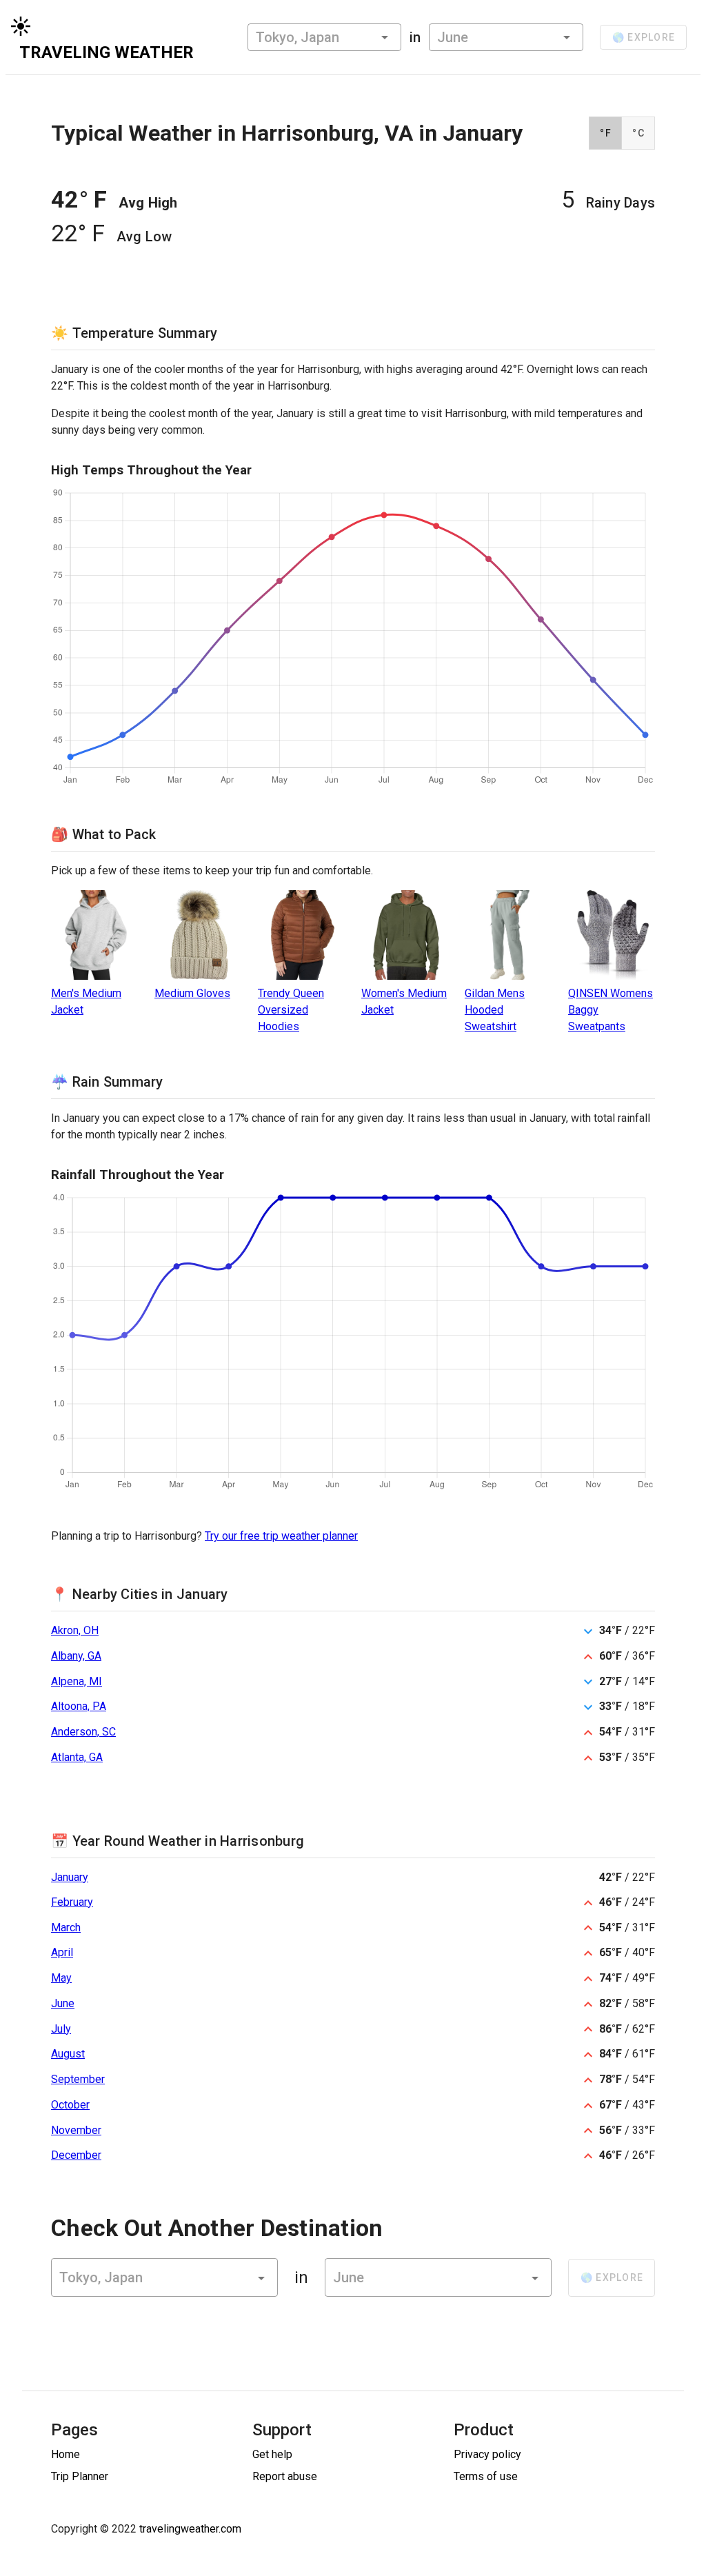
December (76, 2155)
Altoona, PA (79, 1706)
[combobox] (324, 37)
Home (65, 2454)
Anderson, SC (83, 1732)
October (70, 2105)
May (61, 1978)
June (63, 2003)
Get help (272, 2454)
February (72, 1902)
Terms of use (486, 2476)
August (68, 2054)
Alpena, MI (77, 1681)
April (62, 1952)
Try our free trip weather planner (281, 1536)
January (70, 1877)
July (61, 2029)
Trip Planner (80, 2476)
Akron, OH (75, 1630)
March (66, 1928)
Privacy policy (487, 2454)
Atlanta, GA (77, 1757)
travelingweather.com (190, 2529)
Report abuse (285, 2476)
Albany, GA (76, 1656)
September (78, 2079)
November (76, 2130)
